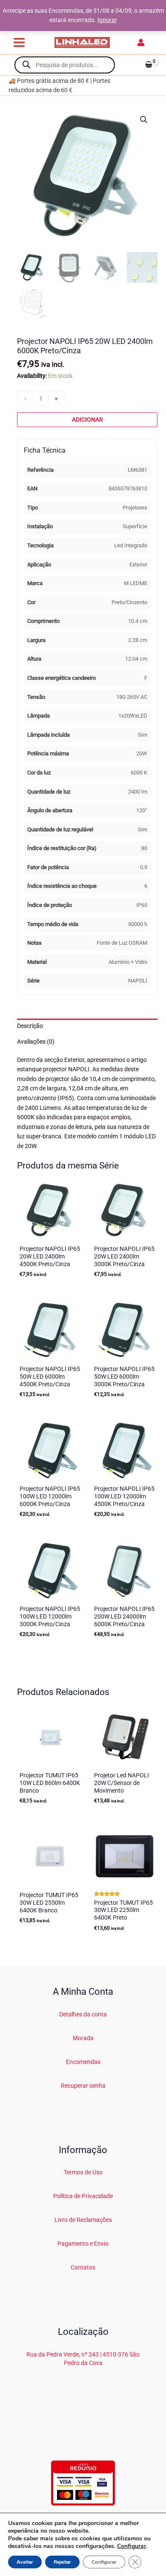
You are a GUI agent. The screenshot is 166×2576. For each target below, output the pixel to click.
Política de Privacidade (83, 2196)
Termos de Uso (83, 2172)
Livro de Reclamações (83, 2220)
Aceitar (25, 2562)
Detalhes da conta (83, 2014)
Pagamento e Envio (83, 2244)
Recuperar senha (83, 2086)
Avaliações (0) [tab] (36, 1042)
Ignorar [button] (107, 20)
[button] (144, 120)
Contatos (83, 2267)
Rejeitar (62, 2562)
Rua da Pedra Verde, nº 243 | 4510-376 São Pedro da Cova (83, 2358)
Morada (83, 2038)
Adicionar (87, 419)
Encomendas (83, 2062)
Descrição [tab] (30, 1026)
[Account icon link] (141, 42)
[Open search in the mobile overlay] (65, 65)
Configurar (132, 2546)
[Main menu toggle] (19, 42)
